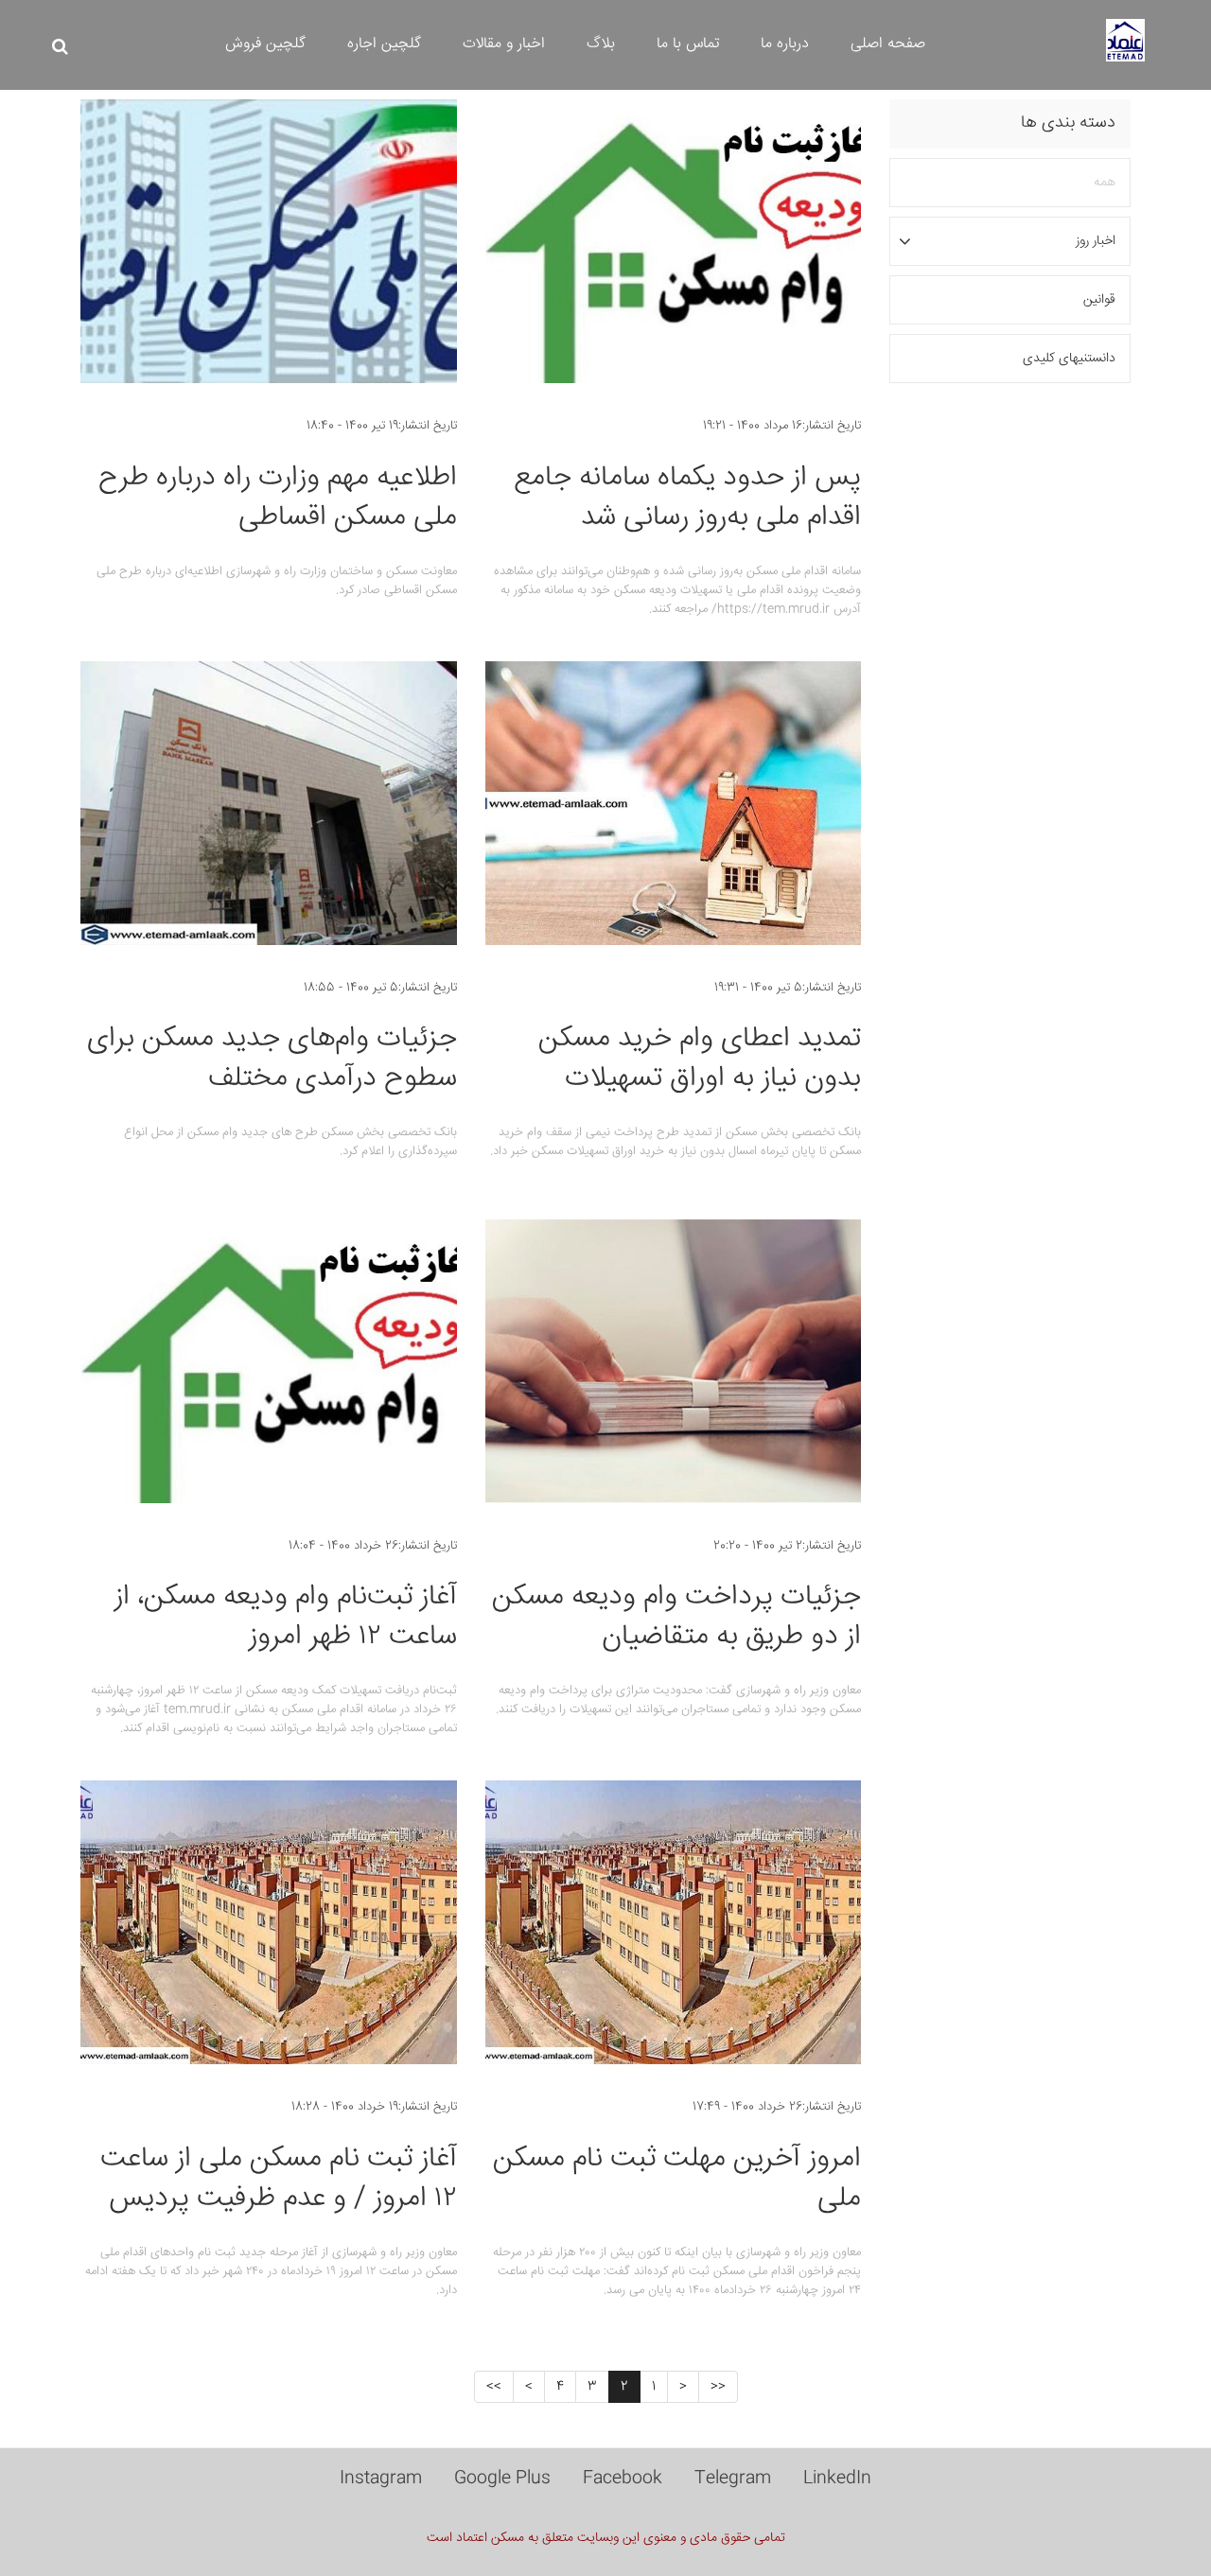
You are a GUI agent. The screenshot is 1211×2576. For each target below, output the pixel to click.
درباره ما (785, 44)
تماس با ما (688, 44)
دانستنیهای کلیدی (1069, 359)
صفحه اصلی (888, 44)
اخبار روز (1096, 241)
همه (1105, 183)
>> (494, 2387)
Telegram (733, 2479)
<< (718, 2387)
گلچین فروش (265, 44)
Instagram (381, 2479)
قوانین (1099, 300)
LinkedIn (837, 2479)
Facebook (623, 2479)
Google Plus (502, 2479)
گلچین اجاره (384, 44)
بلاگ (601, 44)
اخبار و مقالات (504, 44)
